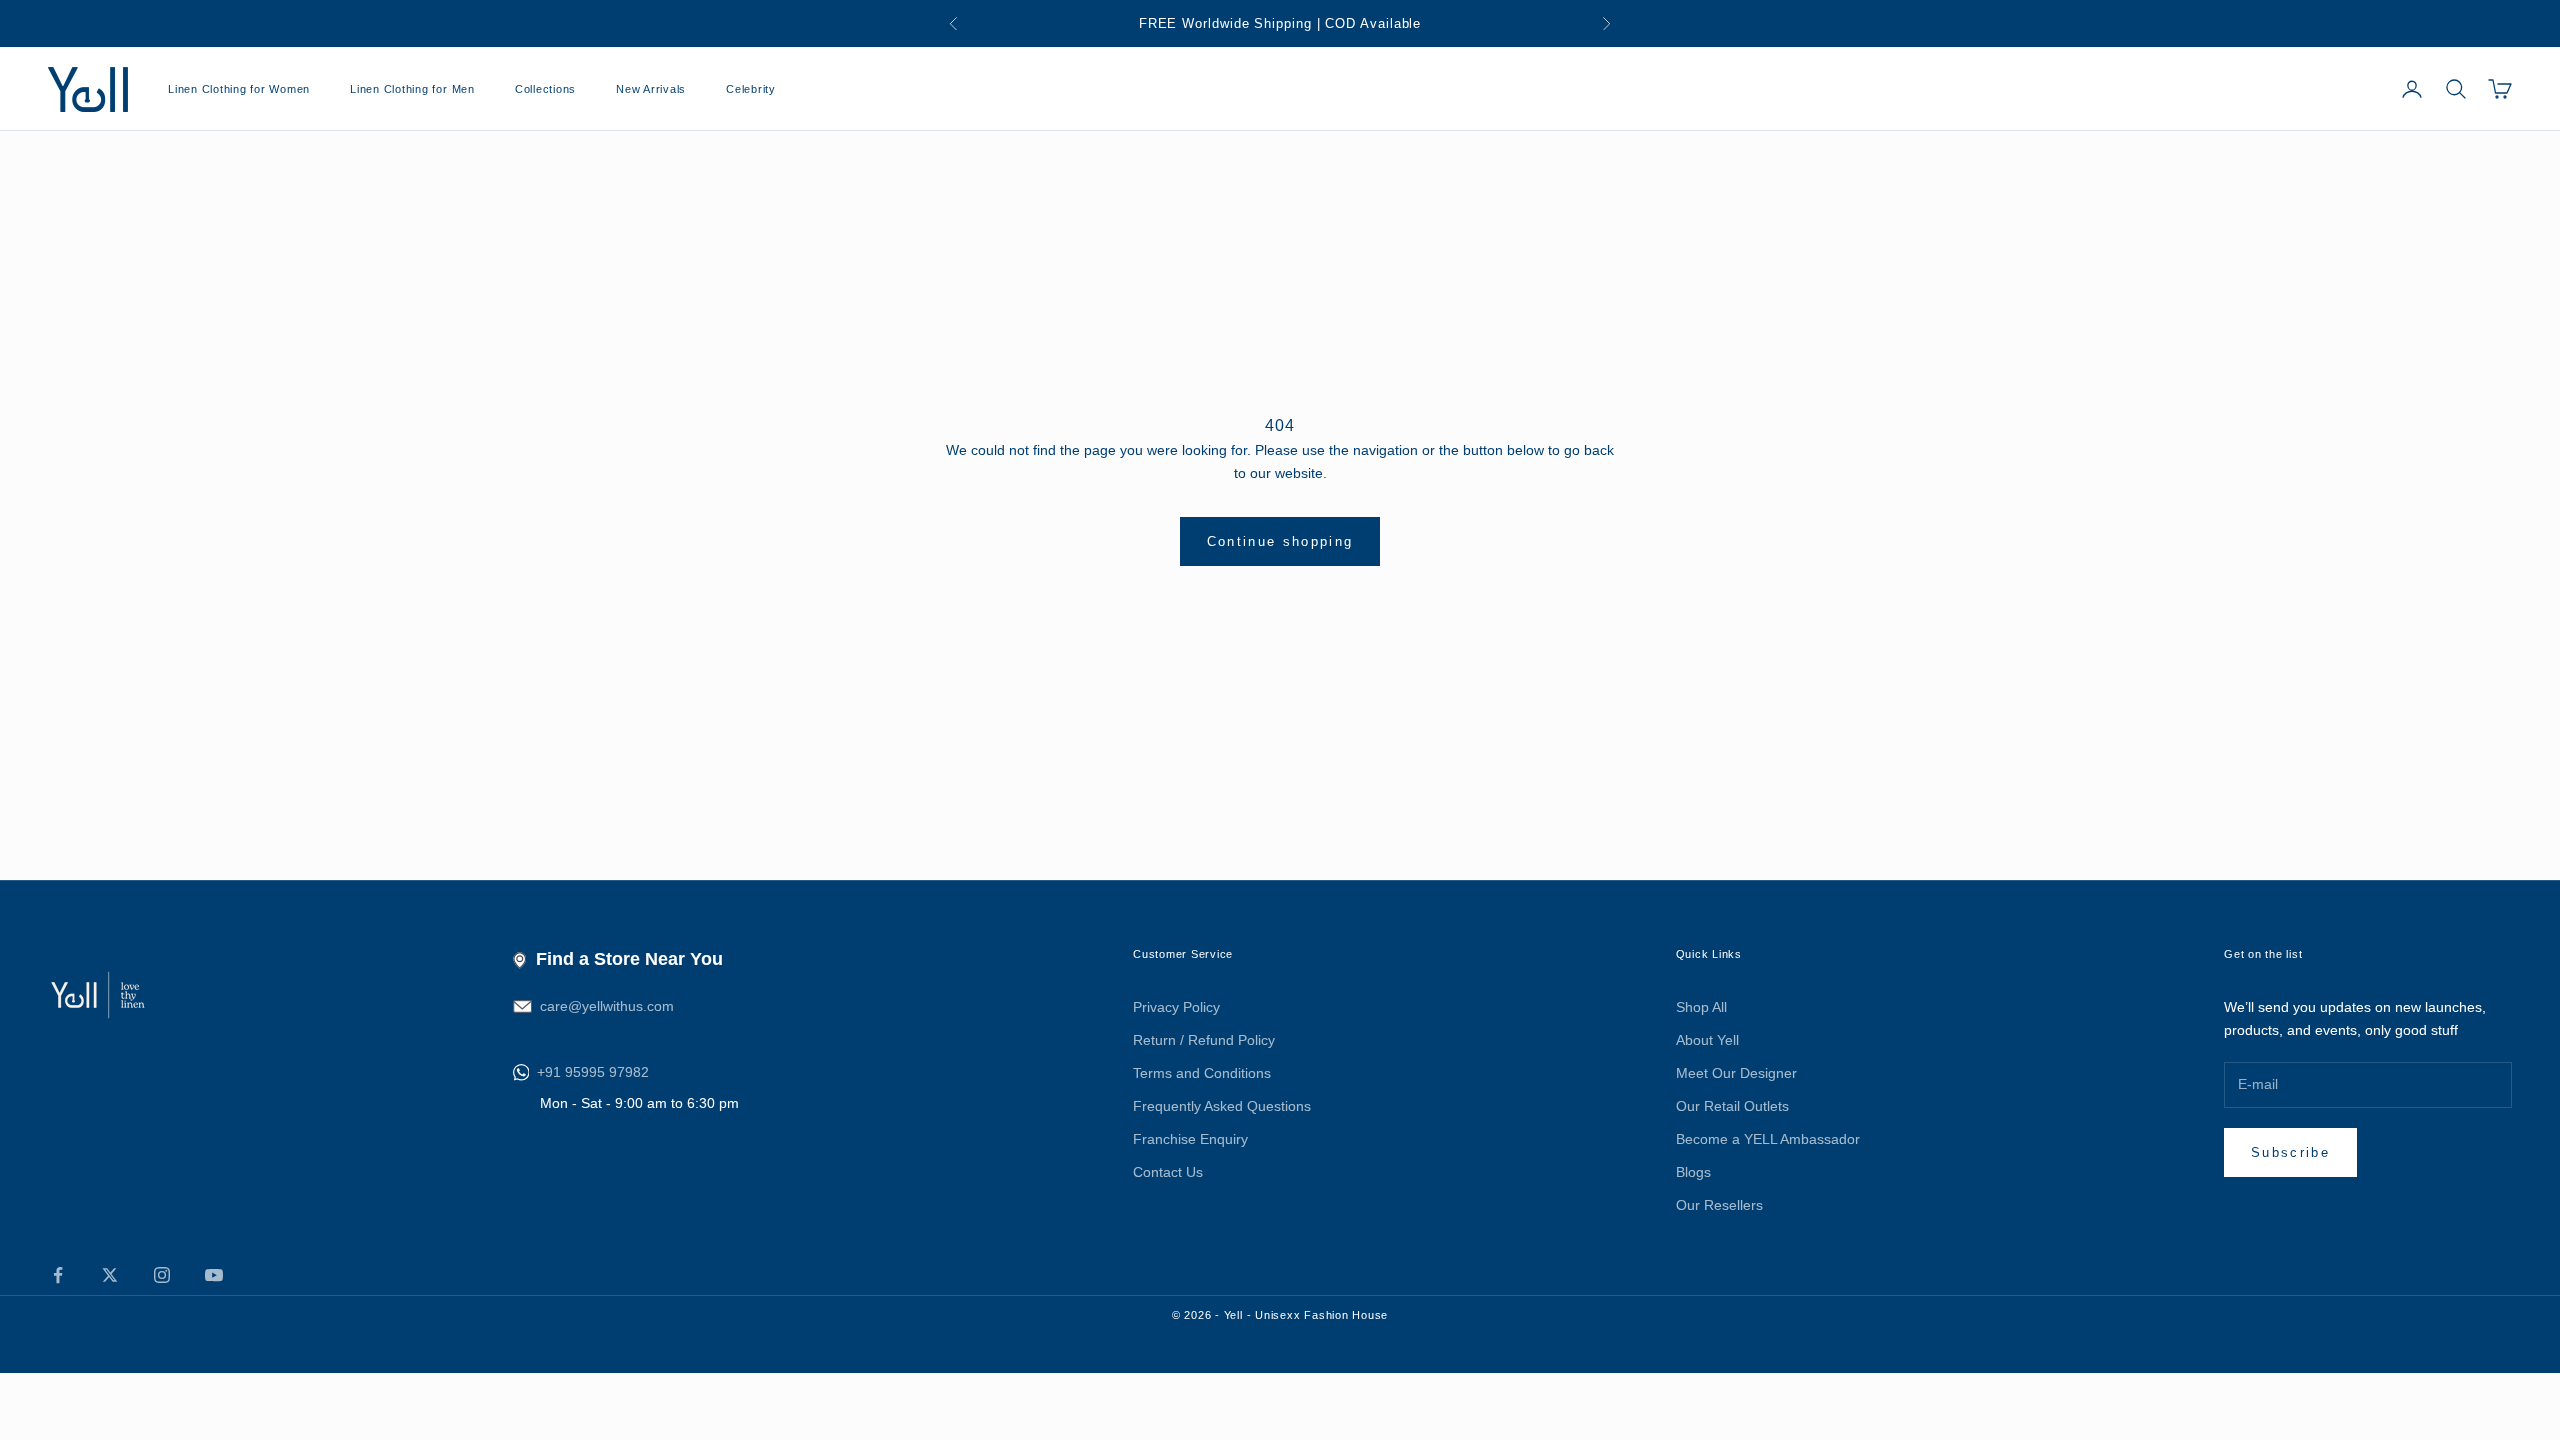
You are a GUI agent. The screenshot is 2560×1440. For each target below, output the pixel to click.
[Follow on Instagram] (162, 1275)
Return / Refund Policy (1204, 1040)
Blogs (1693, 1172)
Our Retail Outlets (1732, 1106)
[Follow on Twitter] (110, 1275)
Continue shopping (1280, 541)
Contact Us (1168, 1172)
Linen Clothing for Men (412, 89)
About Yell (1707, 1040)
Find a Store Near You (629, 959)
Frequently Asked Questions (1222, 1106)
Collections (545, 89)
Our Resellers (1719, 1205)
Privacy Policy (1176, 1007)
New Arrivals (651, 89)
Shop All (1701, 1007)
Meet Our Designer (1736, 1073)
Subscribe (2290, 1152)
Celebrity (751, 89)
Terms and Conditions (1202, 1073)
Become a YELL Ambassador (1768, 1139)
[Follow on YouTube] (214, 1275)
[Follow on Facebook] (58, 1275)
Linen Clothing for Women (239, 89)
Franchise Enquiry (1190, 1139)
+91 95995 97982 (593, 1072)
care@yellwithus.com (607, 1006)
